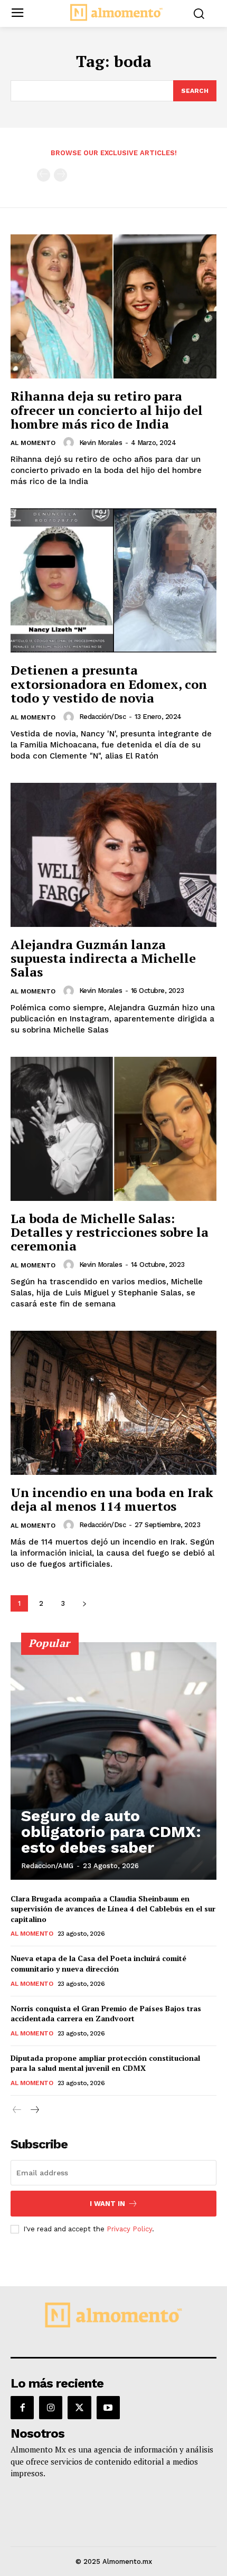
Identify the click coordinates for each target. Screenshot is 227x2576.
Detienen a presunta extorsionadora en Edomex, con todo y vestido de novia (109, 684)
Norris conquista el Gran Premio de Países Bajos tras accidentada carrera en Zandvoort (106, 2014)
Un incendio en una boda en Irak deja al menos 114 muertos (112, 1499)
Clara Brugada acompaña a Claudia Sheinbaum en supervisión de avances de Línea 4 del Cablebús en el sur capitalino (113, 1909)
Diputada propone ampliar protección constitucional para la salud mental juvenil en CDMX (105, 2063)
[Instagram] (51, 2408)
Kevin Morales (101, 443)
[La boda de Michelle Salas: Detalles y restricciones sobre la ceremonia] (113, 1129)
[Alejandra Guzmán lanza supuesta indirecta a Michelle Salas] (113, 855)
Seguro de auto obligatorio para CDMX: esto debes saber (111, 1831)
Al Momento (33, 443)
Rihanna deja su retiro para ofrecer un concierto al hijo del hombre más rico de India (107, 410)
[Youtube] (108, 2408)
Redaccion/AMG (47, 1866)
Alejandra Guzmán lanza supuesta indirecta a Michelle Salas (103, 958)
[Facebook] (22, 2408)
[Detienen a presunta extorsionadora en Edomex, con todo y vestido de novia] (113, 580)
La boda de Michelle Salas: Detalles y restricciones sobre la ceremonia (110, 1232)
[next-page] (84, 1603)
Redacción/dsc (103, 717)
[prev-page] (44, 175)
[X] (79, 2408)
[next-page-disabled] (60, 175)
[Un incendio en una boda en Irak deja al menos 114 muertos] (113, 1403)
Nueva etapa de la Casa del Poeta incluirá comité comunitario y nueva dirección (98, 1963)
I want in (107, 2204)
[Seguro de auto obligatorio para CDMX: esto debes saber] (113, 1761)
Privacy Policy (129, 2229)
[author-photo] (70, 442)
